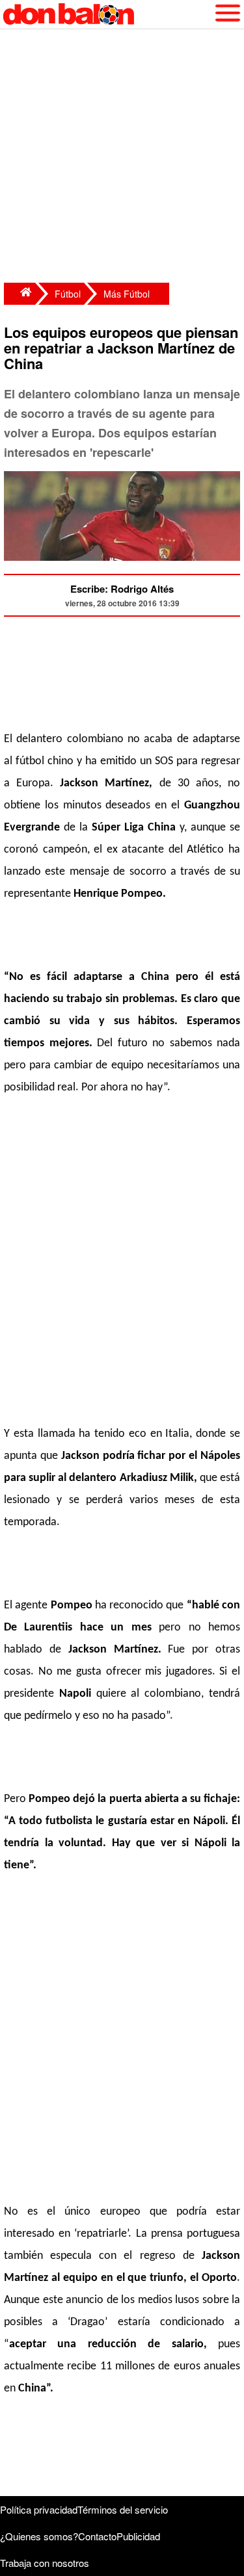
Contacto (97, 2536)
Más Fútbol (127, 294)
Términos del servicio (123, 2509)
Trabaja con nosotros (45, 2563)
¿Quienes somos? (39, 2536)
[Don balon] (107, 14)
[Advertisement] (122, 158)
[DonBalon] (20, 294)
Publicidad (138, 2536)
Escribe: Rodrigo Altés (122, 589)
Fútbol (68, 294)
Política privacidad (39, 2509)
